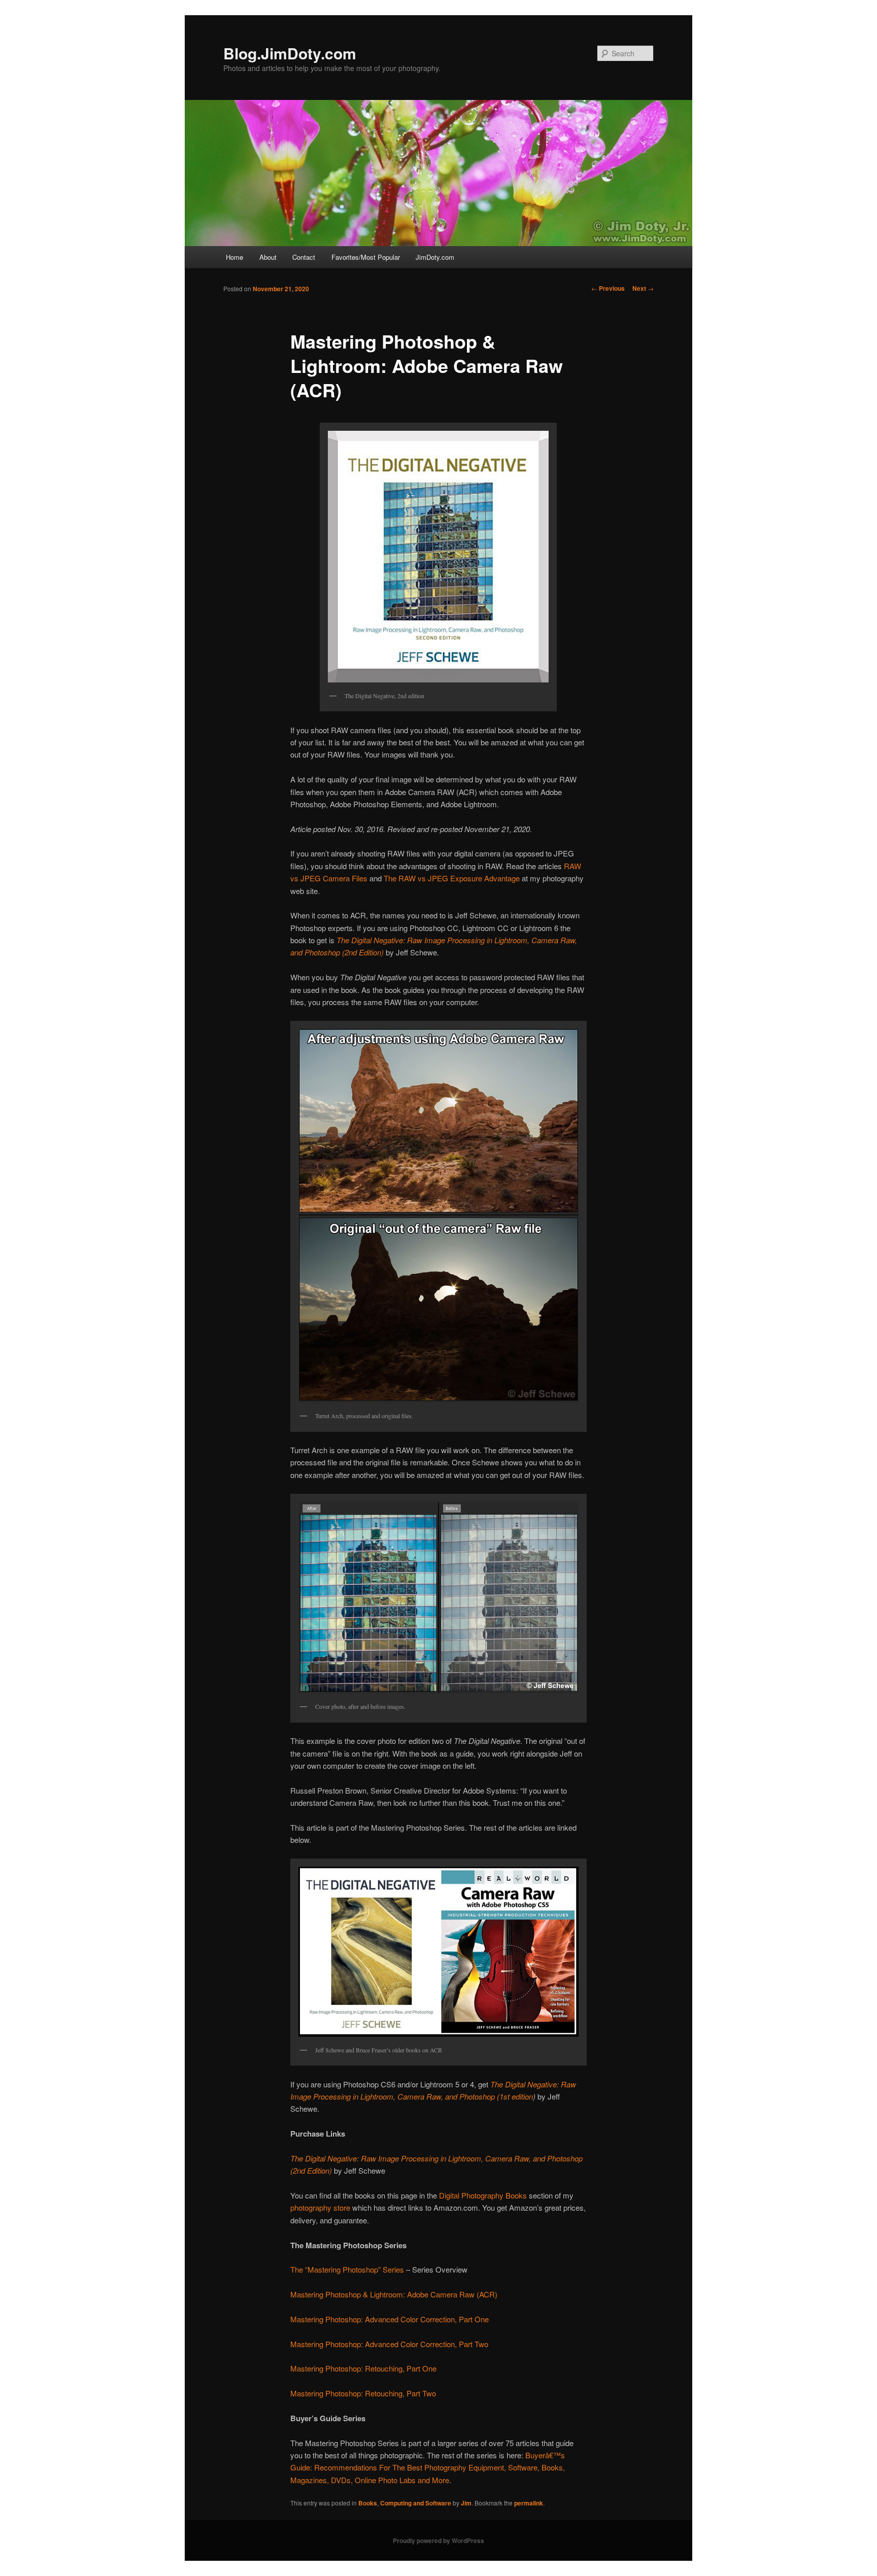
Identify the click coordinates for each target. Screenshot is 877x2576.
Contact (304, 257)
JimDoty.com (435, 257)
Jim (466, 2503)
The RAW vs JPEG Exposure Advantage (452, 878)
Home (234, 257)
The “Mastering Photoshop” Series (347, 2269)
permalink (529, 2503)
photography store (320, 2207)
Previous (608, 288)
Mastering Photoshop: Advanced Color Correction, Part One (390, 2319)
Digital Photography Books (483, 2195)
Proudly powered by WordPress (438, 2540)
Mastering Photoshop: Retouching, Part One (363, 2368)
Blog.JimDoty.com (290, 53)
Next (643, 288)
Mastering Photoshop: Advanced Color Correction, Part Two (389, 2344)
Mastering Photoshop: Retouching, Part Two (363, 2393)
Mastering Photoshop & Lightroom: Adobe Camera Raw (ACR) (394, 2294)
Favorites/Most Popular (366, 257)
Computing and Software (416, 2503)
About (268, 257)
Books (368, 2503)
